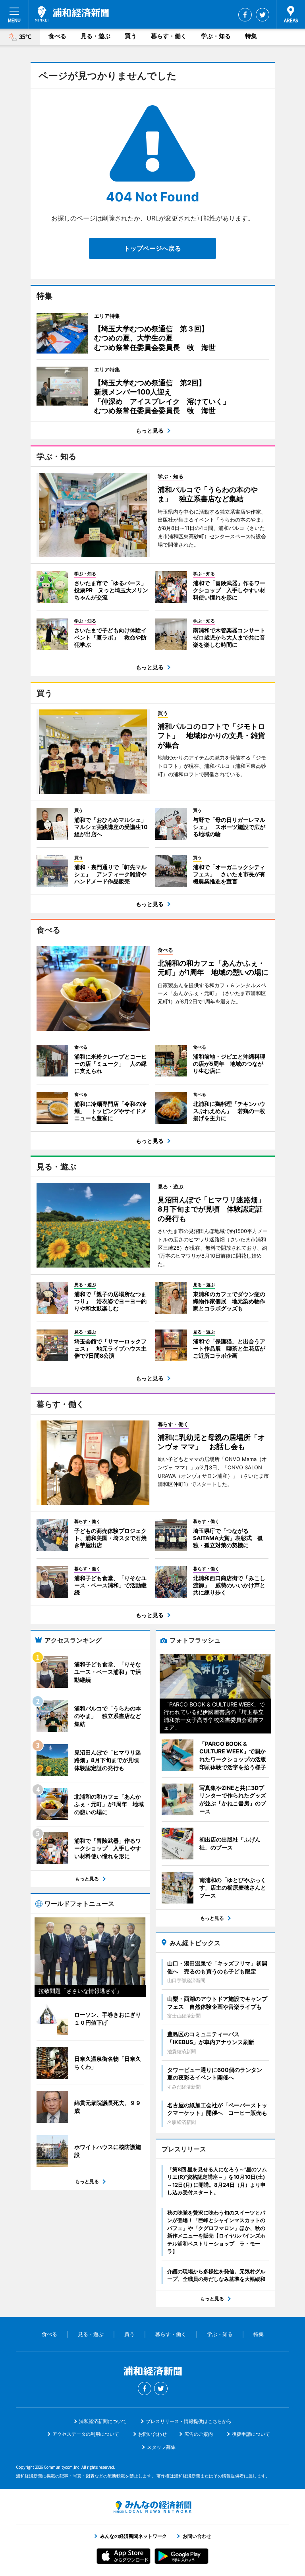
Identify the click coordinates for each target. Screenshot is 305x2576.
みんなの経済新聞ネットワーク (152, 2507)
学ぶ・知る (216, 36)
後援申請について (251, 2434)
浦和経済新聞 (72, 14)
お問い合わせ (152, 2434)
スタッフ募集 (161, 2447)
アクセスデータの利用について (86, 2434)
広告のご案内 (199, 2434)
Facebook (245, 15)
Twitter (263, 15)
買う (131, 36)
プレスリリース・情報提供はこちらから (189, 2421)
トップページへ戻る (152, 248)
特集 (251, 36)
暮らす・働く (169, 36)
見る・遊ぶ (96, 36)
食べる (57, 36)
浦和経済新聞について (103, 2421)
